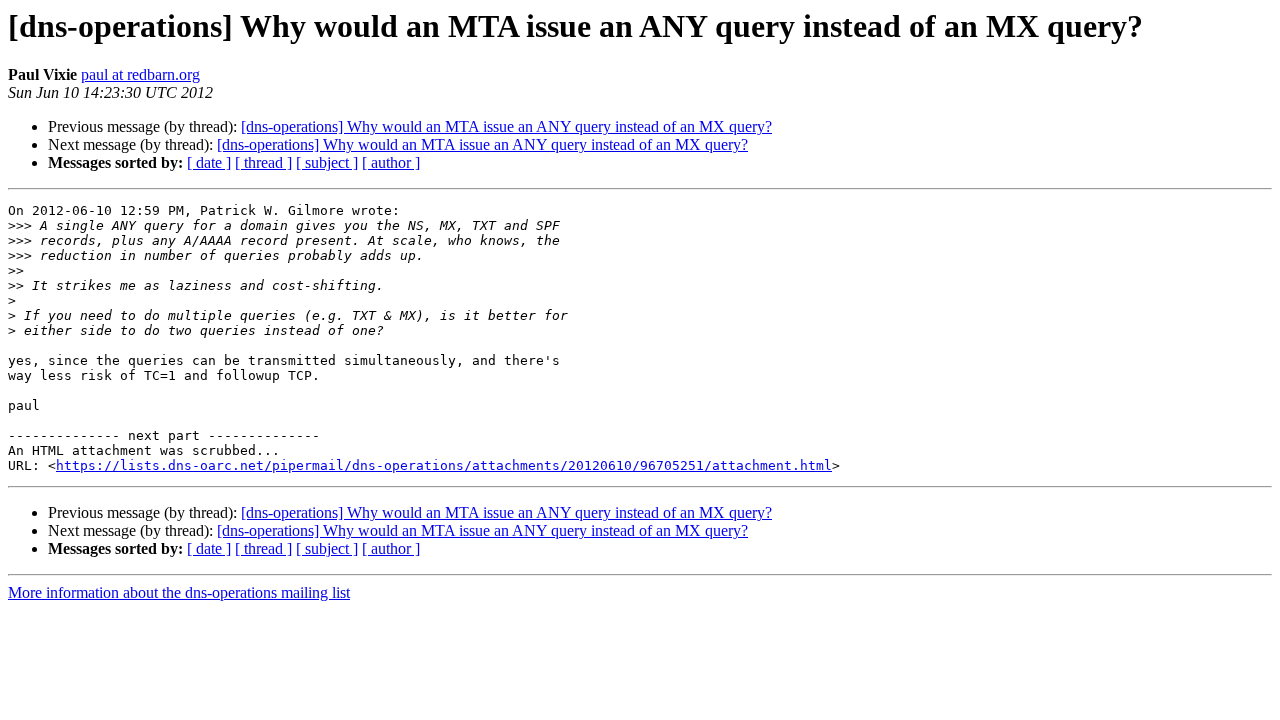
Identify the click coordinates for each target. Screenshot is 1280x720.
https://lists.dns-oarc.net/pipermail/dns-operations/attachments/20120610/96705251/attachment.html (444, 465)
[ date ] (209, 162)
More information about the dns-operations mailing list (179, 592)
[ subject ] (327, 162)
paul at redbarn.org (140, 74)
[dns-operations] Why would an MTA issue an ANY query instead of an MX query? (506, 126)
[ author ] (391, 162)
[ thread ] (263, 162)
